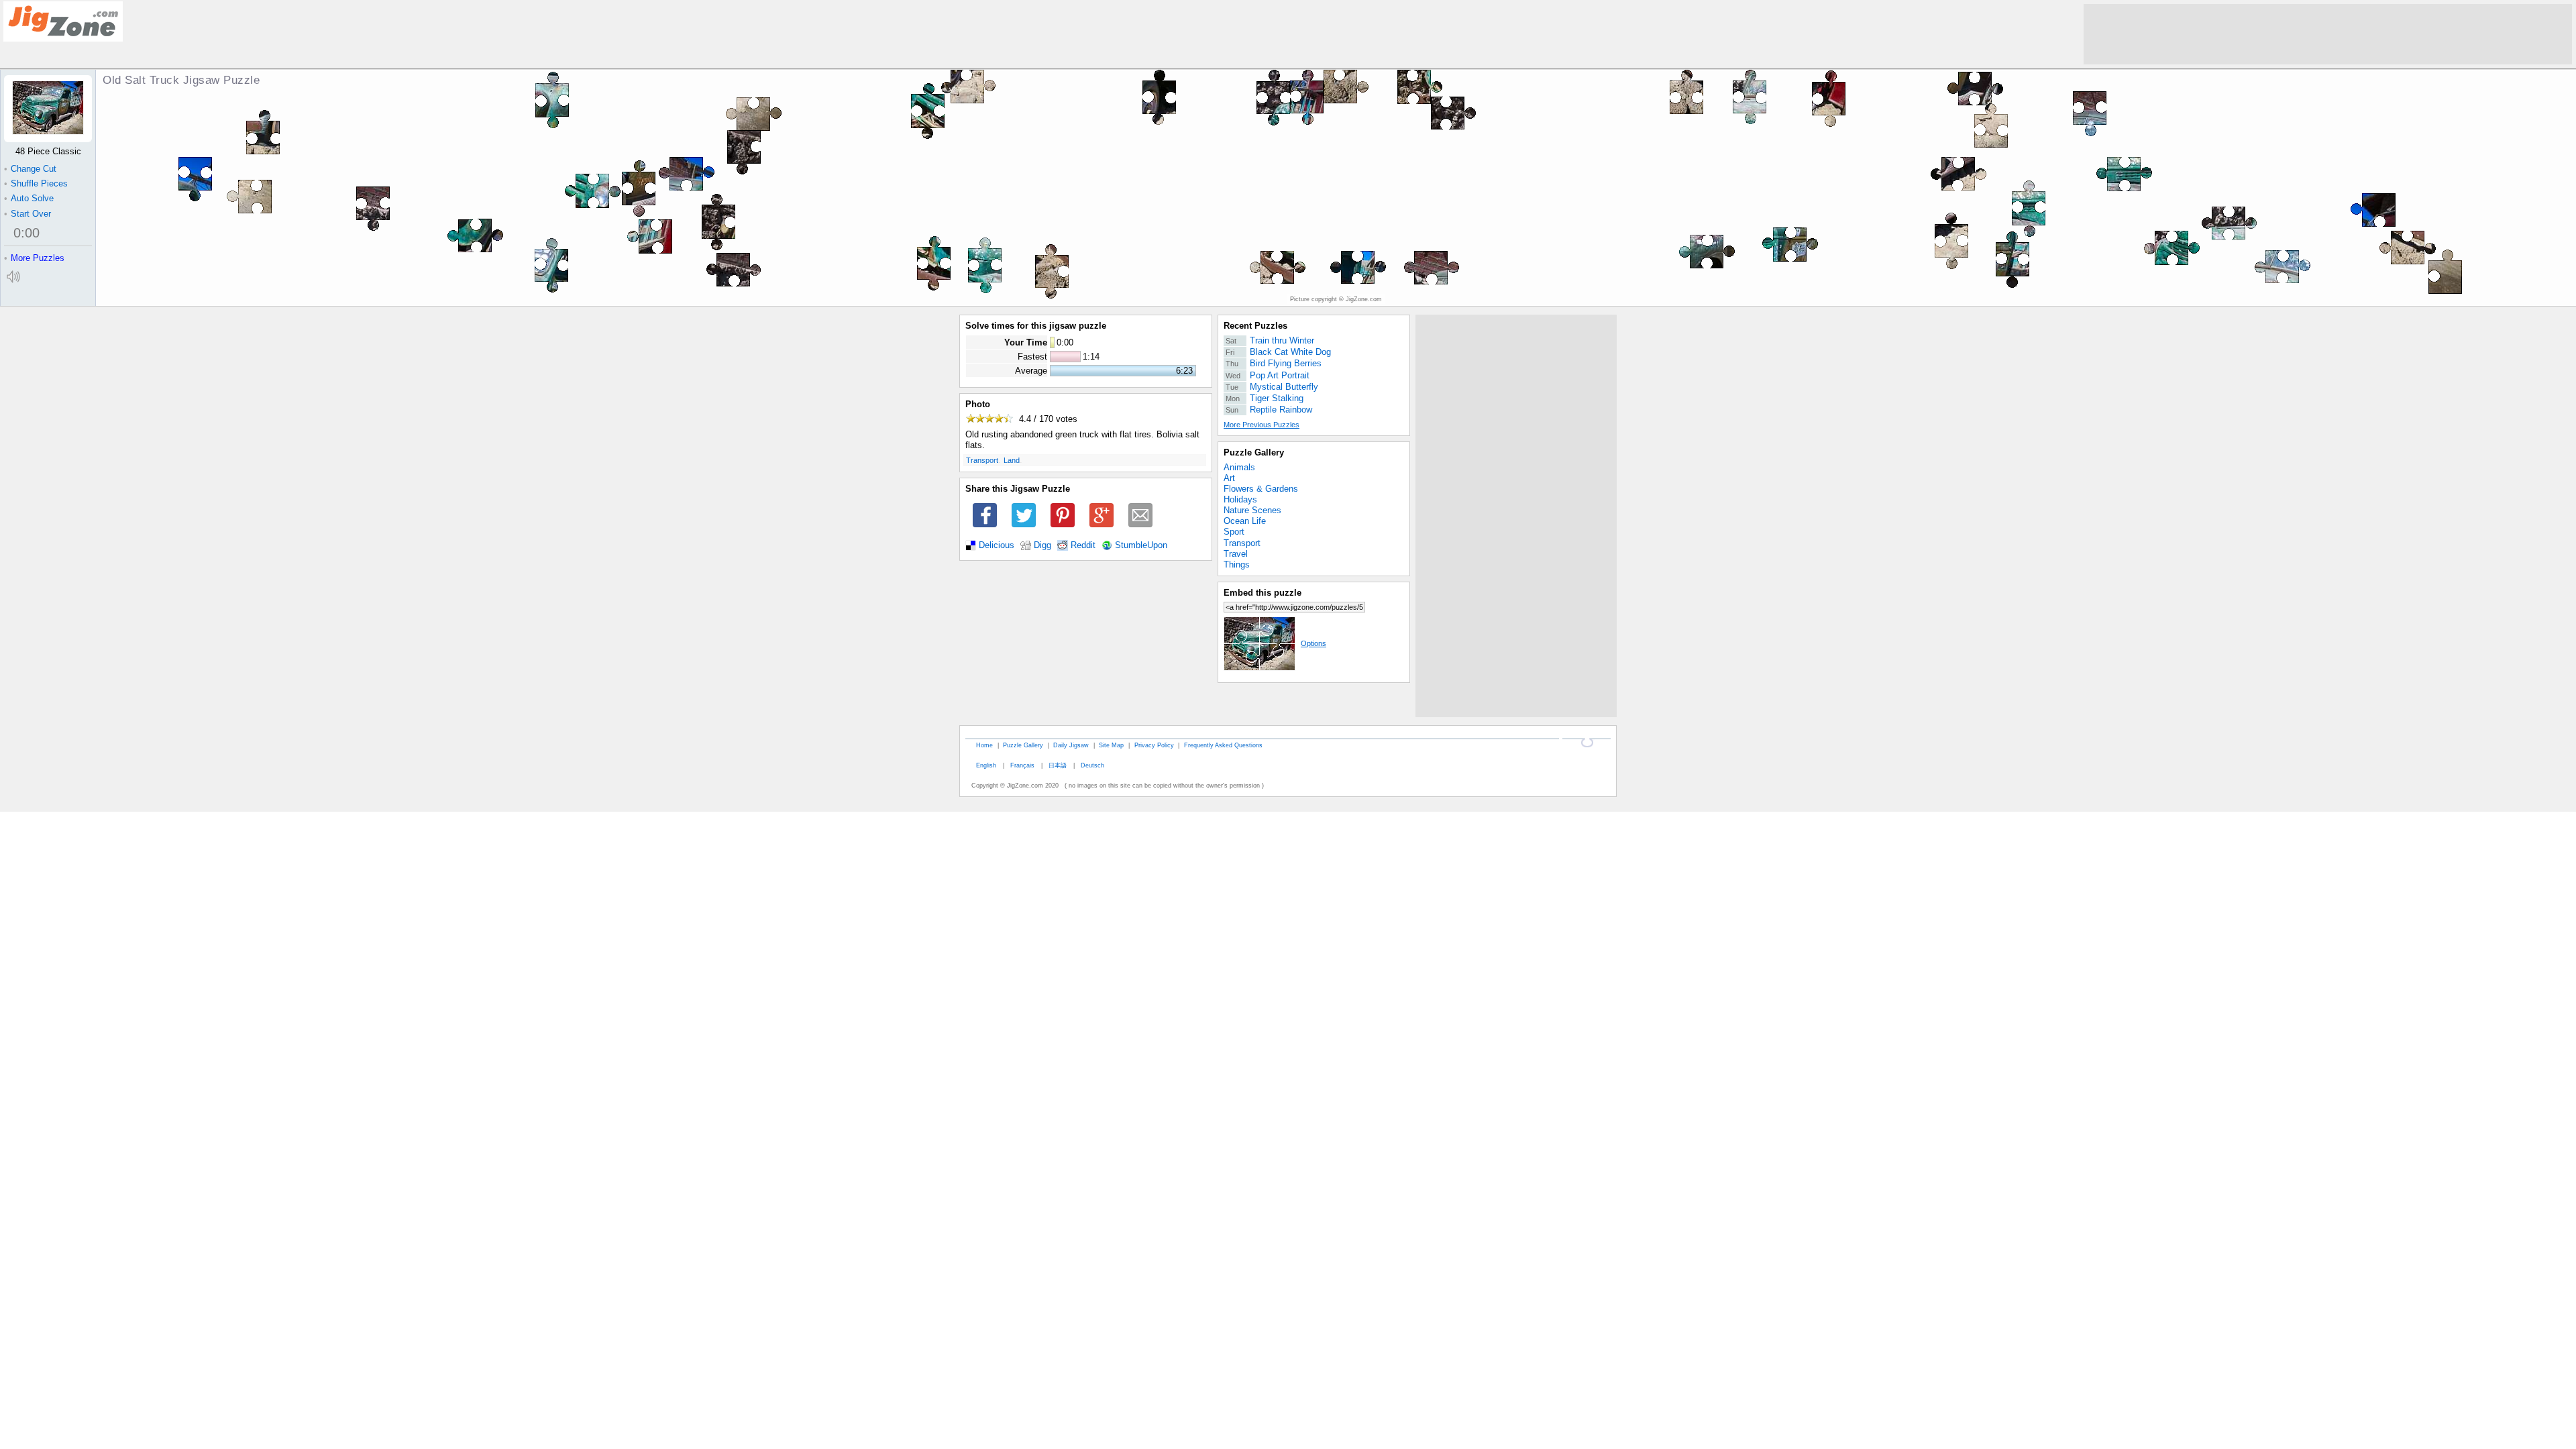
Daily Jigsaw (1071, 745)
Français (1022, 765)
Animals (1239, 467)
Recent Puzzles (1255, 326)
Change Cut (30, 169)
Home (984, 745)
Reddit (1083, 545)
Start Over (28, 214)
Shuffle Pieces (36, 183)
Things (1237, 565)
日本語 (1058, 765)
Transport (982, 460)
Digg (1042, 545)
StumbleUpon (1141, 545)
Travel (1236, 554)
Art (1229, 478)
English (986, 765)
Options (1313, 643)
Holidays (1240, 499)
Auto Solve (29, 198)
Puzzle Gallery (1254, 452)
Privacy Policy (1154, 745)
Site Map (1111, 745)
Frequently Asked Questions (1223, 745)
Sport (1234, 532)
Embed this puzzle (1263, 593)
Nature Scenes (1252, 510)
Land (1012, 460)
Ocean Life (1245, 521)
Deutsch (1092, 765)
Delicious (997, 545)
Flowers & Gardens (1261, 489)
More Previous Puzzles (1262, 425)
